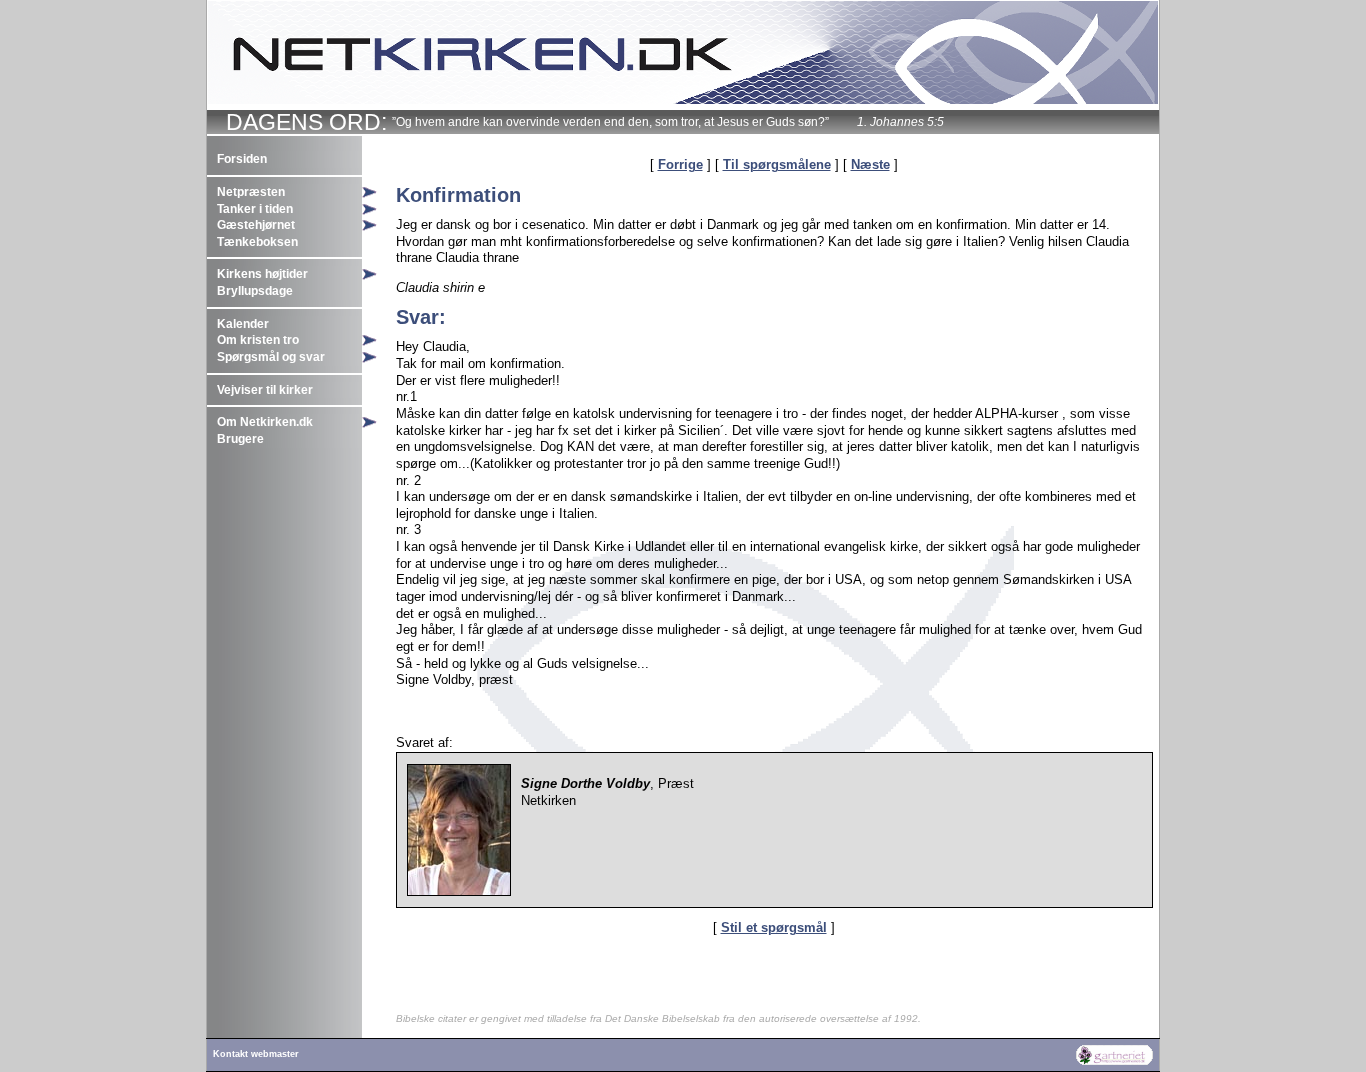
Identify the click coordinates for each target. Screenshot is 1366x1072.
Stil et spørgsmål (774, 927)
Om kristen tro (258, 340)
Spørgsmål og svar (271, 357)
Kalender (243, 324)
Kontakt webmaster (256, 1054)
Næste (870, 164)
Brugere (240, 439)
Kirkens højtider (262, 274)
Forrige (680, 164)
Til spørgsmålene (777, 164)
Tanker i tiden (255, 209)
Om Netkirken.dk (265, 422)
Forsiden (242, 159)
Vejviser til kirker (265, 390)
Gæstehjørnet (256, 225)
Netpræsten (251, 192)
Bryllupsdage (255, 291)
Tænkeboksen (257, 242)
